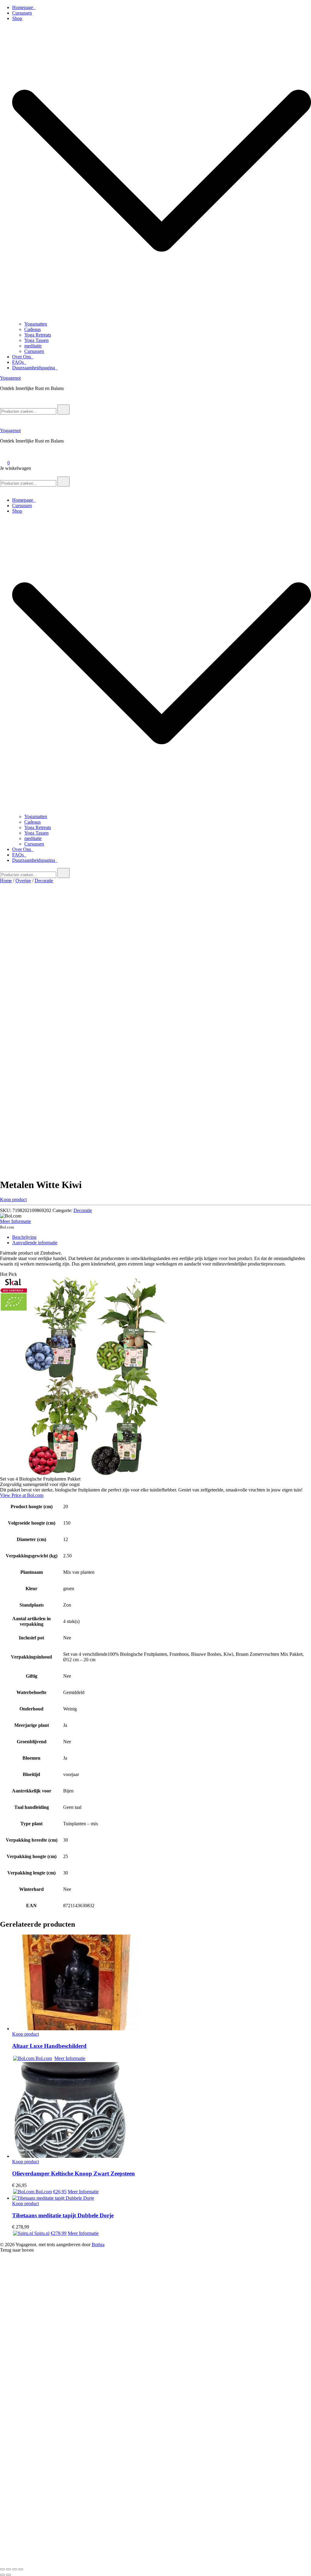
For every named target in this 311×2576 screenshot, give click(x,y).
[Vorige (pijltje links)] (2, 2575)
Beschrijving (24, 1237)
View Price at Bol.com (22, 1495)
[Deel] (15, 2569)
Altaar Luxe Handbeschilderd (49, 2046)
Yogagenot (10, 378)
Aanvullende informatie (35, 1243)
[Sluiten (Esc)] (21, 2569)
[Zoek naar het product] (63, 410)
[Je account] (4, 454)
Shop (17, 18)
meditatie (33, 346)
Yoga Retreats (38, 335)
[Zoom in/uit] (2, 2569)
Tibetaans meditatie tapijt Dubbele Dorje (63, 2215)
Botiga (98, 2245)
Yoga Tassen (36, 340)
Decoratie (44, 881)
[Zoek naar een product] (6, 402)
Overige (23, 881)
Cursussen (22, 13)
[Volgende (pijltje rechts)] (9, 2575)
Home (6, 881)
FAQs (19, 362)
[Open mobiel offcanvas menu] (2, 474)
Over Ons (23, 357)
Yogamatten (36, 324)
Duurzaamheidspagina (35, 368)
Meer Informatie (15, 1221)
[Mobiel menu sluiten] (2, 490)
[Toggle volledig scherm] (9, 2569)
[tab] (162, 1237)
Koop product (13, 1199)
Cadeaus (32, 329)
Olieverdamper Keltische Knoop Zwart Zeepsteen (73, 2173)
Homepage (24, 7)
